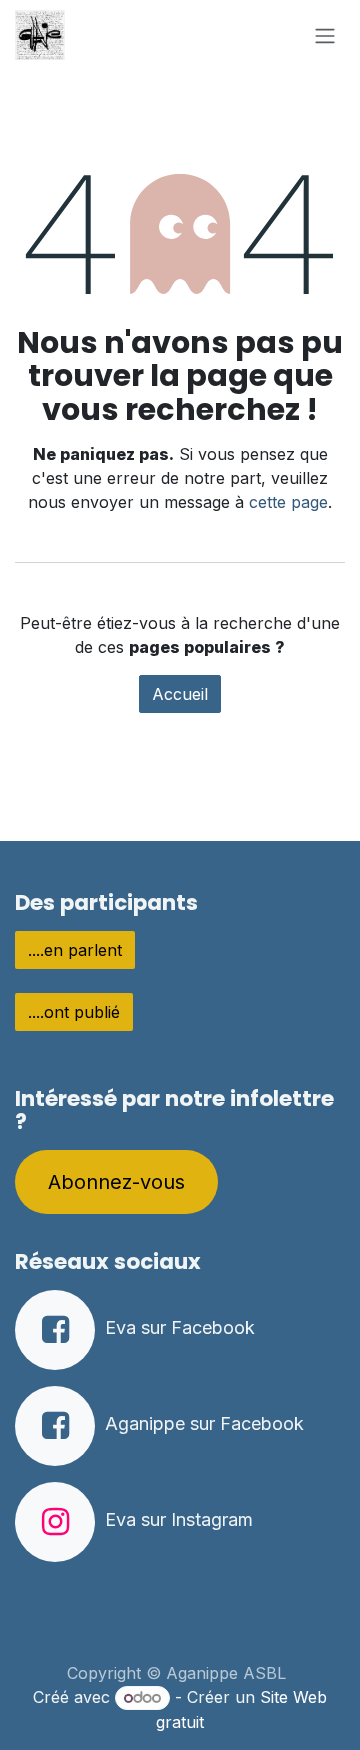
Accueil (180, 694)
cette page (288, 502)
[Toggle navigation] (325, 35)
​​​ (75, 950)
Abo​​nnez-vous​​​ (116, 1182)
